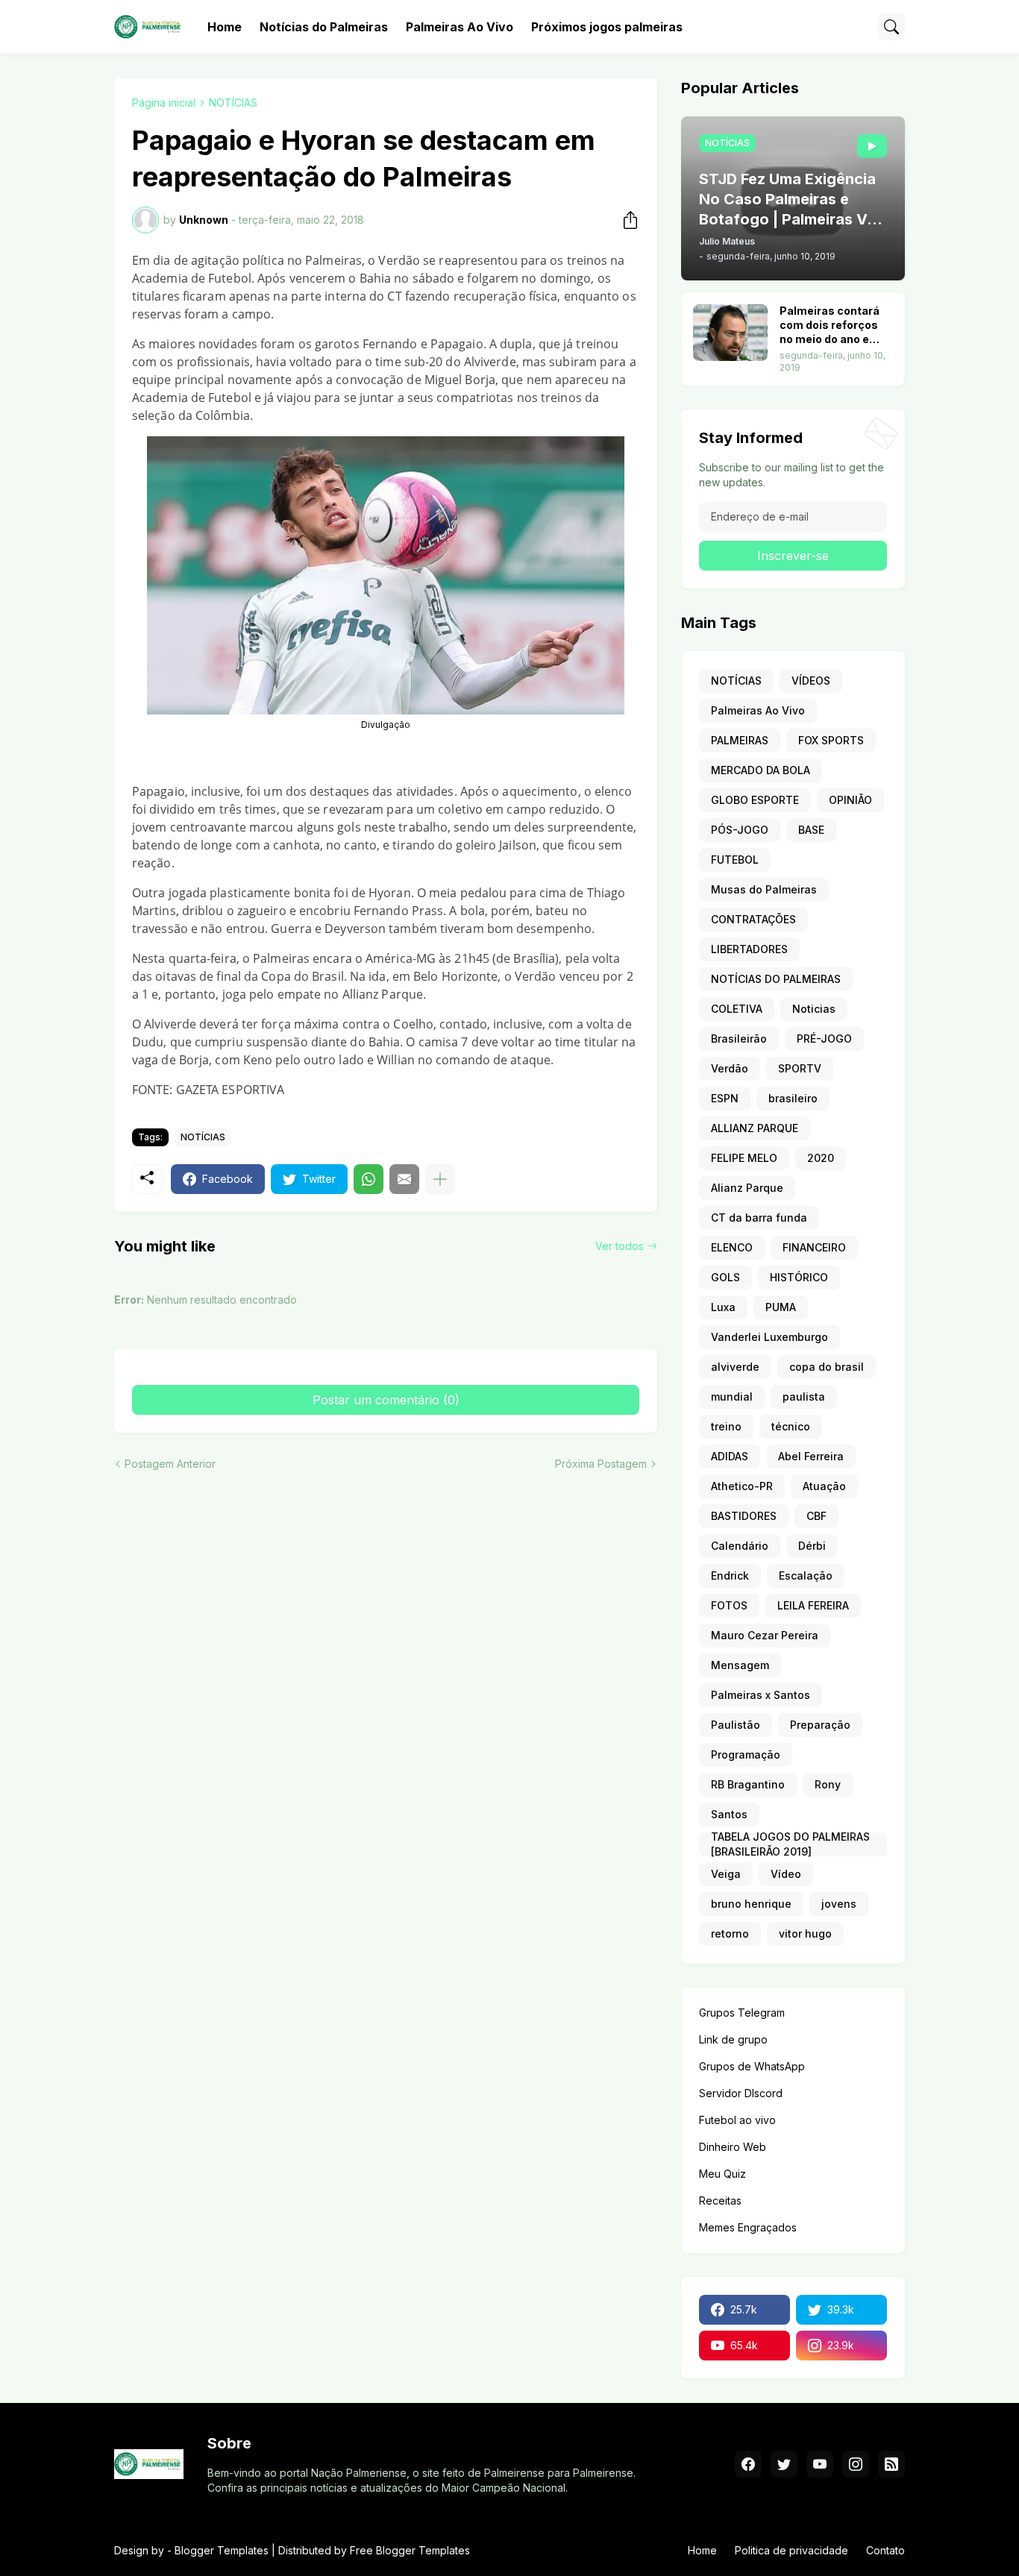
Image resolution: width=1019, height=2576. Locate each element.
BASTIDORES (744, 1516)
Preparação (820, 1725)
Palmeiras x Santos (761, 1695)
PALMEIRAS (740, 740)
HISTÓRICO (799, 1277)
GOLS (725, 1277)
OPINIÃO (850, 800)
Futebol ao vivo (737, 2120)
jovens (839, 1904)
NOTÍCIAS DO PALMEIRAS (776, 979)
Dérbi (812, 1546)
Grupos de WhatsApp (752, 2066)
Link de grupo (733, 2039)
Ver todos (620, 1246)
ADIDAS (730, 1456)
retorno (730, 1933)
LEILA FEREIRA (813, 1605)
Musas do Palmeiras (764, 889)
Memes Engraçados (748, 2227)
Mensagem (740, 1665)
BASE (811, 830)
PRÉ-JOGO (824, 1039)
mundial (732, 1397)
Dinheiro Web (733, 2147)
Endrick (730, 1576)
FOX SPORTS (831, 740)
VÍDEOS (811, 681)
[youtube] (820, 2464)
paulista (804, 1397)
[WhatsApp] (369, 1179)
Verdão (730, 1068)
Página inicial (164, 103)
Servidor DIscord (741, 2093)
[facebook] (748, 2464)
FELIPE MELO (744, 1158)
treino (726, 1426)
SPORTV (800, 1068)
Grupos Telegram (742, 2013)
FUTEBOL (735, 860)
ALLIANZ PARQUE (755, 1128)
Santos (729, 1814)
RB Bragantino (748, 1784)
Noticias (814, 1009)
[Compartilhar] (626, 220)
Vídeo (786, 1874)
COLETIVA (737, 1009)
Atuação (824, 1486)
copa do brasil (827, 1367)
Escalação (806, 1576)
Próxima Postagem (601, 1464)
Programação (746, 1754)
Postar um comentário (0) (386, 1400)
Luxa (723, 1307)
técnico (791, 1426)
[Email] (404, 1179)
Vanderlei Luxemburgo (769, 1337)
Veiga (726, 1874)
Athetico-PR (742, 1486)
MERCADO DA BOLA (761, 770)
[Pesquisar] (891, 27)
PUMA (781, 1307)
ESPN (725, 1098)
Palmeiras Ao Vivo (460, 27)
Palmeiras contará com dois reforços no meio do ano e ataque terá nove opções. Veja (830, 326)
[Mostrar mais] (440, 1179)
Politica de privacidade (791, 2550)
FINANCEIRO (814, 1247)
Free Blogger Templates (410, 2550)
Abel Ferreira (811, 1456)
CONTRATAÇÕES (753, 919)
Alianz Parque (747, 1188)
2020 (821, 1158)
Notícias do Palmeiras (324, 27)
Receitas (720, 2200)
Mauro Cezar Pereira (765, 1635)
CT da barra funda (759, 1218)
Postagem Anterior (170, 1464)
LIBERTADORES (749, 949)
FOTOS (729, 1605)
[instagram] (856, 2464)
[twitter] (784, 2464)
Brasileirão (739, 1039)
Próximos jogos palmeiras (607, 27)
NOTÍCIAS (233, 103)
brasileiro (793, 1098)
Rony (828, 1784)
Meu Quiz (722, 2174)
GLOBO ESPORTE (755, 800)
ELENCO (732, 1247)
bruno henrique (751, 1904)
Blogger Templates (222, 2550)
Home (225, 27)
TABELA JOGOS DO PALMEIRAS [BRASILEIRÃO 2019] (790, 1844)
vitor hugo (805, 1933)
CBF (816, 1516)
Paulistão (736, 1725)
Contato (885, 2550)
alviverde (735, 1367)
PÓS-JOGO (740, 830)
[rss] (891, 2464)
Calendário (740, 1546)
